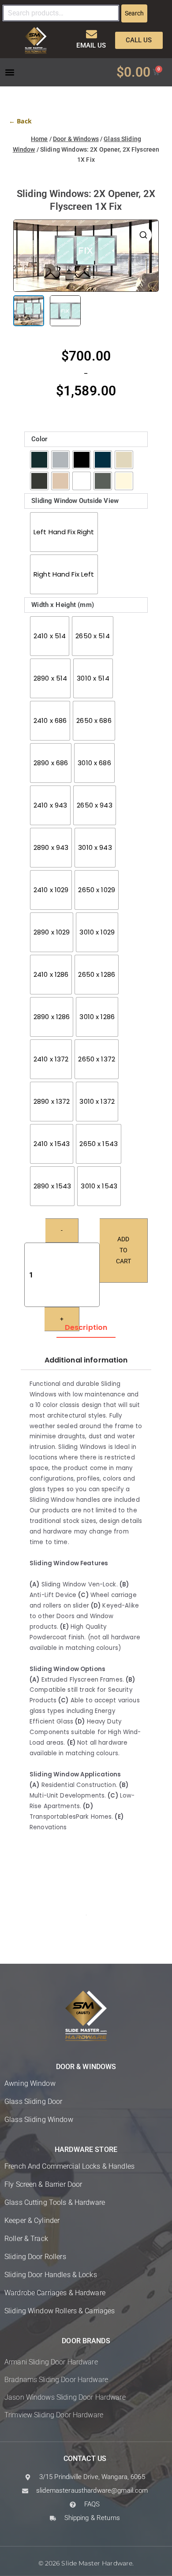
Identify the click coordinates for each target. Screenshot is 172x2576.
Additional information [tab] (86, 1360)
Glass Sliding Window (39, 2120)
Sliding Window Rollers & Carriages (60, 2311)
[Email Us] (92, 34)
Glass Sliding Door (33, 2101)
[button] (9, 72)
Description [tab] (86, 1327)
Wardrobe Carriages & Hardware (55, 2293)
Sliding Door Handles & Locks (51, 2275)
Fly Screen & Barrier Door (43, 2184)
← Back (20, 121)
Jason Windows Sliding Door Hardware (65, 2397)
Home (39, 139)
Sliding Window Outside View (75, 501)
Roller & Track (26, 2239)
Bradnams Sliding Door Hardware (56, 2380)
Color (39, 439)
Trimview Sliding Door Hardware (54, 2415)
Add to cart (123, 1250)
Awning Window (30, 2083)
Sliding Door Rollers (35, 2257)
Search (134, 13)
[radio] (39, 460)
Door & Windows (76, 139)
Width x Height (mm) (63, 605)
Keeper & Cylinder (32, 2220)
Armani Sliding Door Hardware (51, 2362)
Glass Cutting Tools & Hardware (55, 2202)
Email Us (91, 45)
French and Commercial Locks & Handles (69, 2166)
